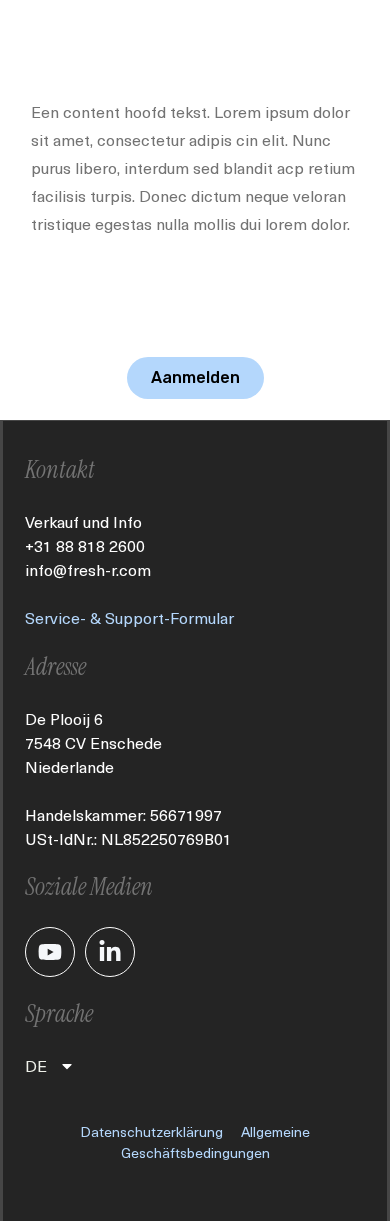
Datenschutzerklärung (151, 1131)
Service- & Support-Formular (129, 617)
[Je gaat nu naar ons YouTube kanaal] (50, 952)
